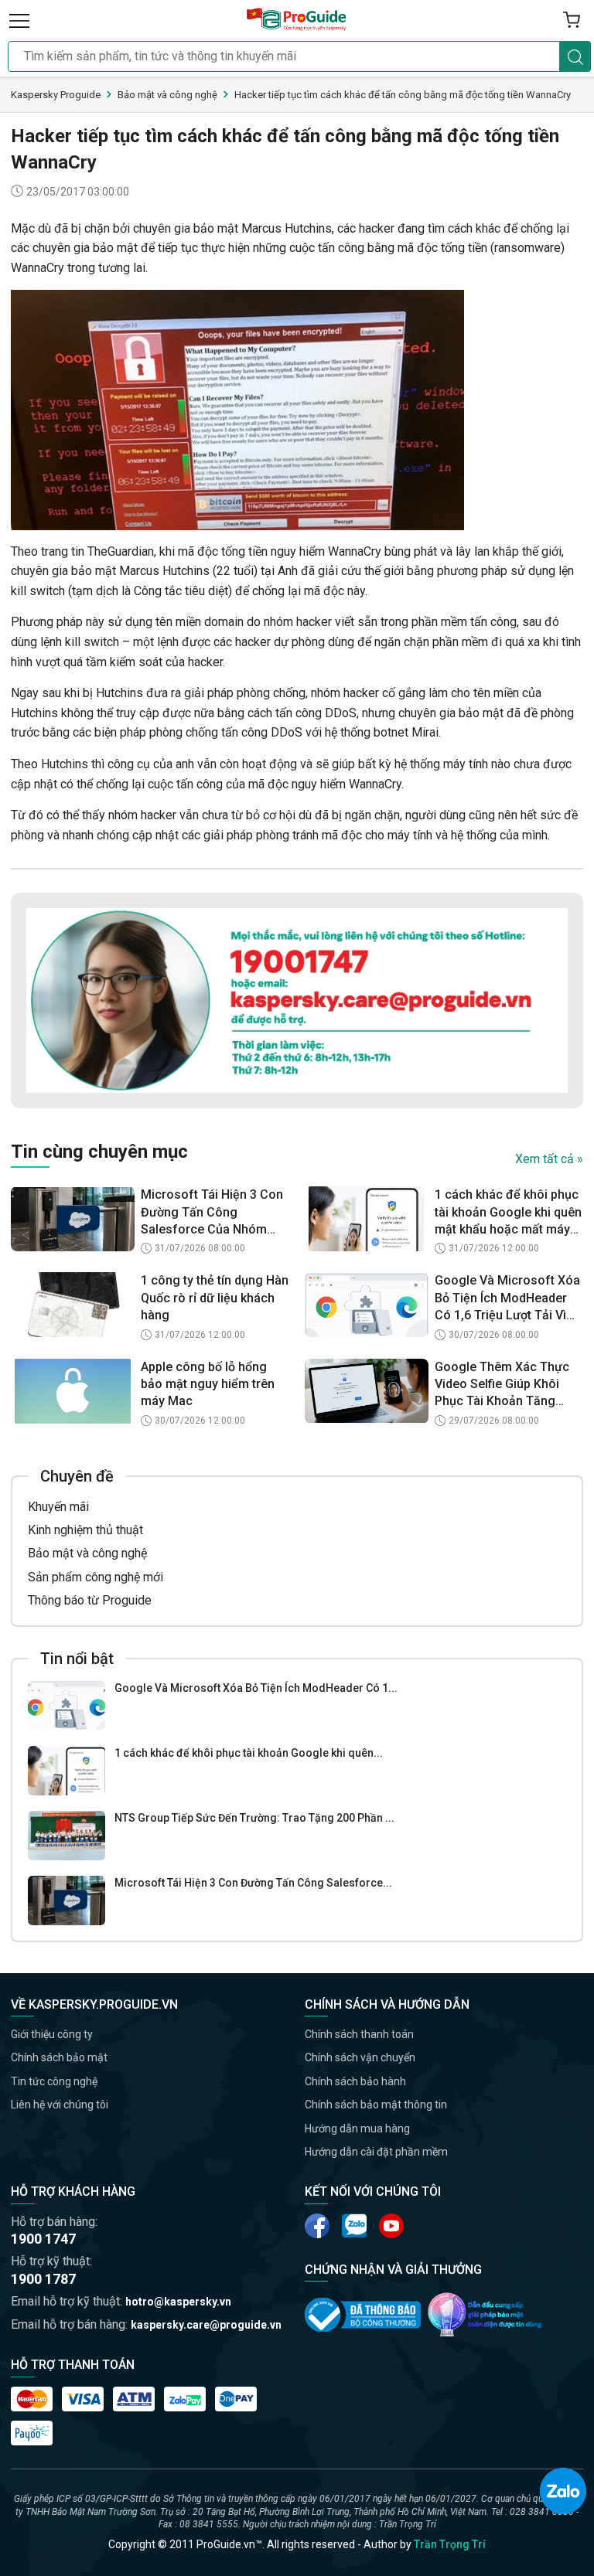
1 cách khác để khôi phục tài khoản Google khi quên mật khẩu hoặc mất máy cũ (508, 1213)
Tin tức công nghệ (54, 2081)
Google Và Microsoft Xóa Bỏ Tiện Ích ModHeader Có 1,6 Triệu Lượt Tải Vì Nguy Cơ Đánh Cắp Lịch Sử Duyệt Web (507, 1298)
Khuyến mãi (58, 1507)
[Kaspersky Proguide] (297, 20)
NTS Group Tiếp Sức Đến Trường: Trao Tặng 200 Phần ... (254, 1818)
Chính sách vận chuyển (360, 2057)
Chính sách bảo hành (355, 2081)
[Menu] (19, 20)
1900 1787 (43, 2279)
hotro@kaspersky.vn (178, 2302)
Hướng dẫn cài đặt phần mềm (376, 2152)
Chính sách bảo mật (59, 2057)
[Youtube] (354, 2226)
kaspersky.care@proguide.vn (206, 2325)
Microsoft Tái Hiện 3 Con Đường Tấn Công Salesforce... (253, 1883)
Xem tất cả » (549, 1159)
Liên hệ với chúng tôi (60, 2105)
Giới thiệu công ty (52, 2034)
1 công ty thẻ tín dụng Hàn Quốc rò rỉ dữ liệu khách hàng (215, 1298)
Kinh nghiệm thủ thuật (85, 1530)
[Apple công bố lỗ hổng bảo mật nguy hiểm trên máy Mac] (73, 1391)
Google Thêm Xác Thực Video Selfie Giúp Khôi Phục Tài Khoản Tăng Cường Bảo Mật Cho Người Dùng (502, 1385)
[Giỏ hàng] (572, 20)
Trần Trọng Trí (450, 2544)
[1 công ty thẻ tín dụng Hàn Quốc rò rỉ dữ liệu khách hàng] (73, 1305)
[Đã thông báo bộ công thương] (363, 2315)
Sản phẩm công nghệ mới (96, 1577)
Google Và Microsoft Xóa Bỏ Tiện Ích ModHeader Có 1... (256, 1688)
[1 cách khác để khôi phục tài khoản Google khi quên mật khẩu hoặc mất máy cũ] (67, 1771)
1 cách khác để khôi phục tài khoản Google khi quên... (249, 1753)
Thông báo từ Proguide (90, 1600)
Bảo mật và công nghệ (87, 1553)
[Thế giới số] (485, 2314)
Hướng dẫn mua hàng (357, 2129)
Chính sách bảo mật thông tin (376, 2105)
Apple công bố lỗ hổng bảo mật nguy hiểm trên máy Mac (208, 1384)
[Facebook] (317, 2226)
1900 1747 (43, 2239)
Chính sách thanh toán (359, 2034)
